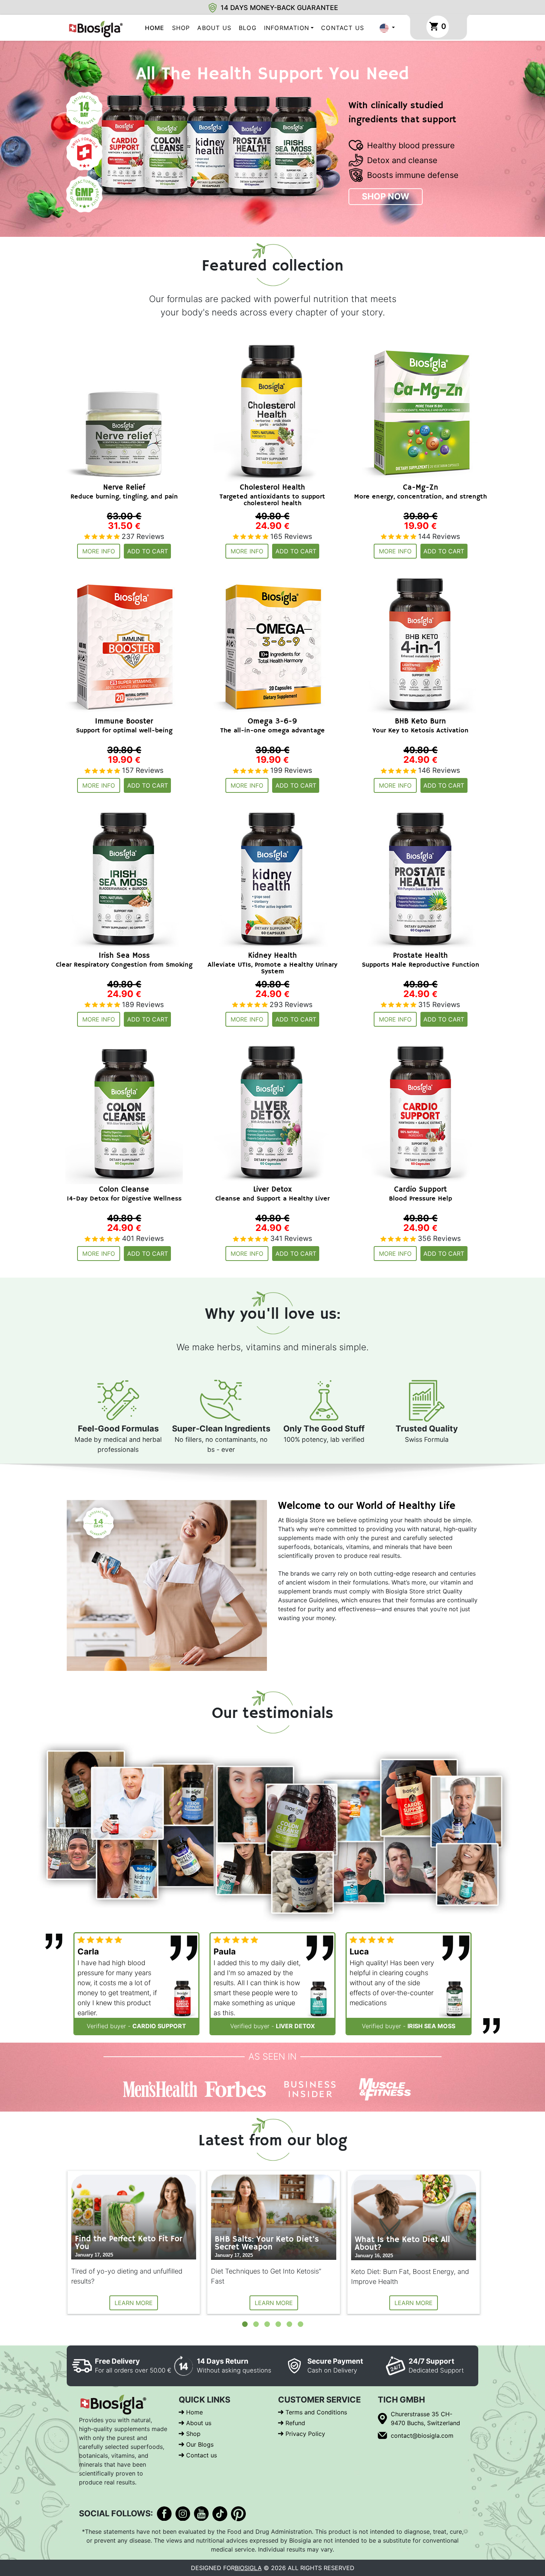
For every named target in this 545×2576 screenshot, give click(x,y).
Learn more (134, 2303)
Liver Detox (295, 2026)
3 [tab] (267, 2324)
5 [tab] (289, 2324)
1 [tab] (245, 2324)
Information (287, 28)
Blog (248, 28)
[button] (387, 28)
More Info (99, 551)
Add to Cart (148, 551)
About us (214, 28)
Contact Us (343, 28)
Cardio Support (159, 2026)
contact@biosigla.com (422, 2436)
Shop (181, 28)
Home (155, 28)
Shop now (386, 196)
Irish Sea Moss (431, 2026)
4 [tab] (278, 2324)
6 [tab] (300, 2324)
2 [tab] (256, 2324)
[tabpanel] (134, 2242)
